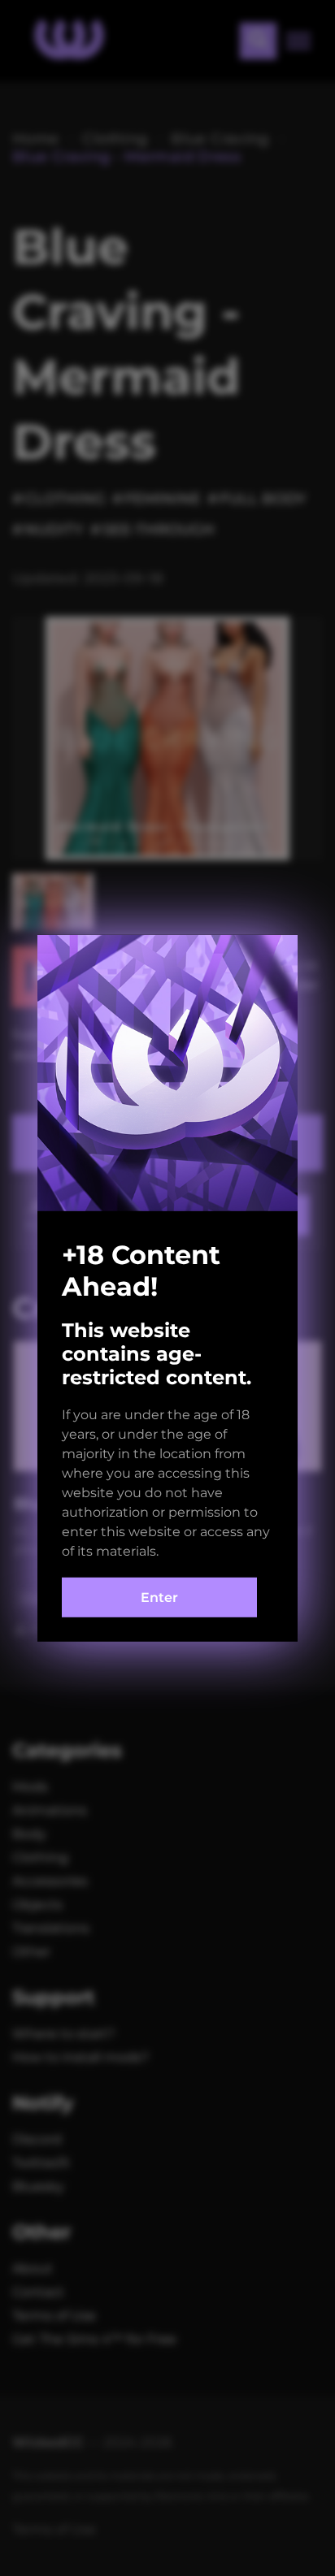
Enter (159, 1598)
